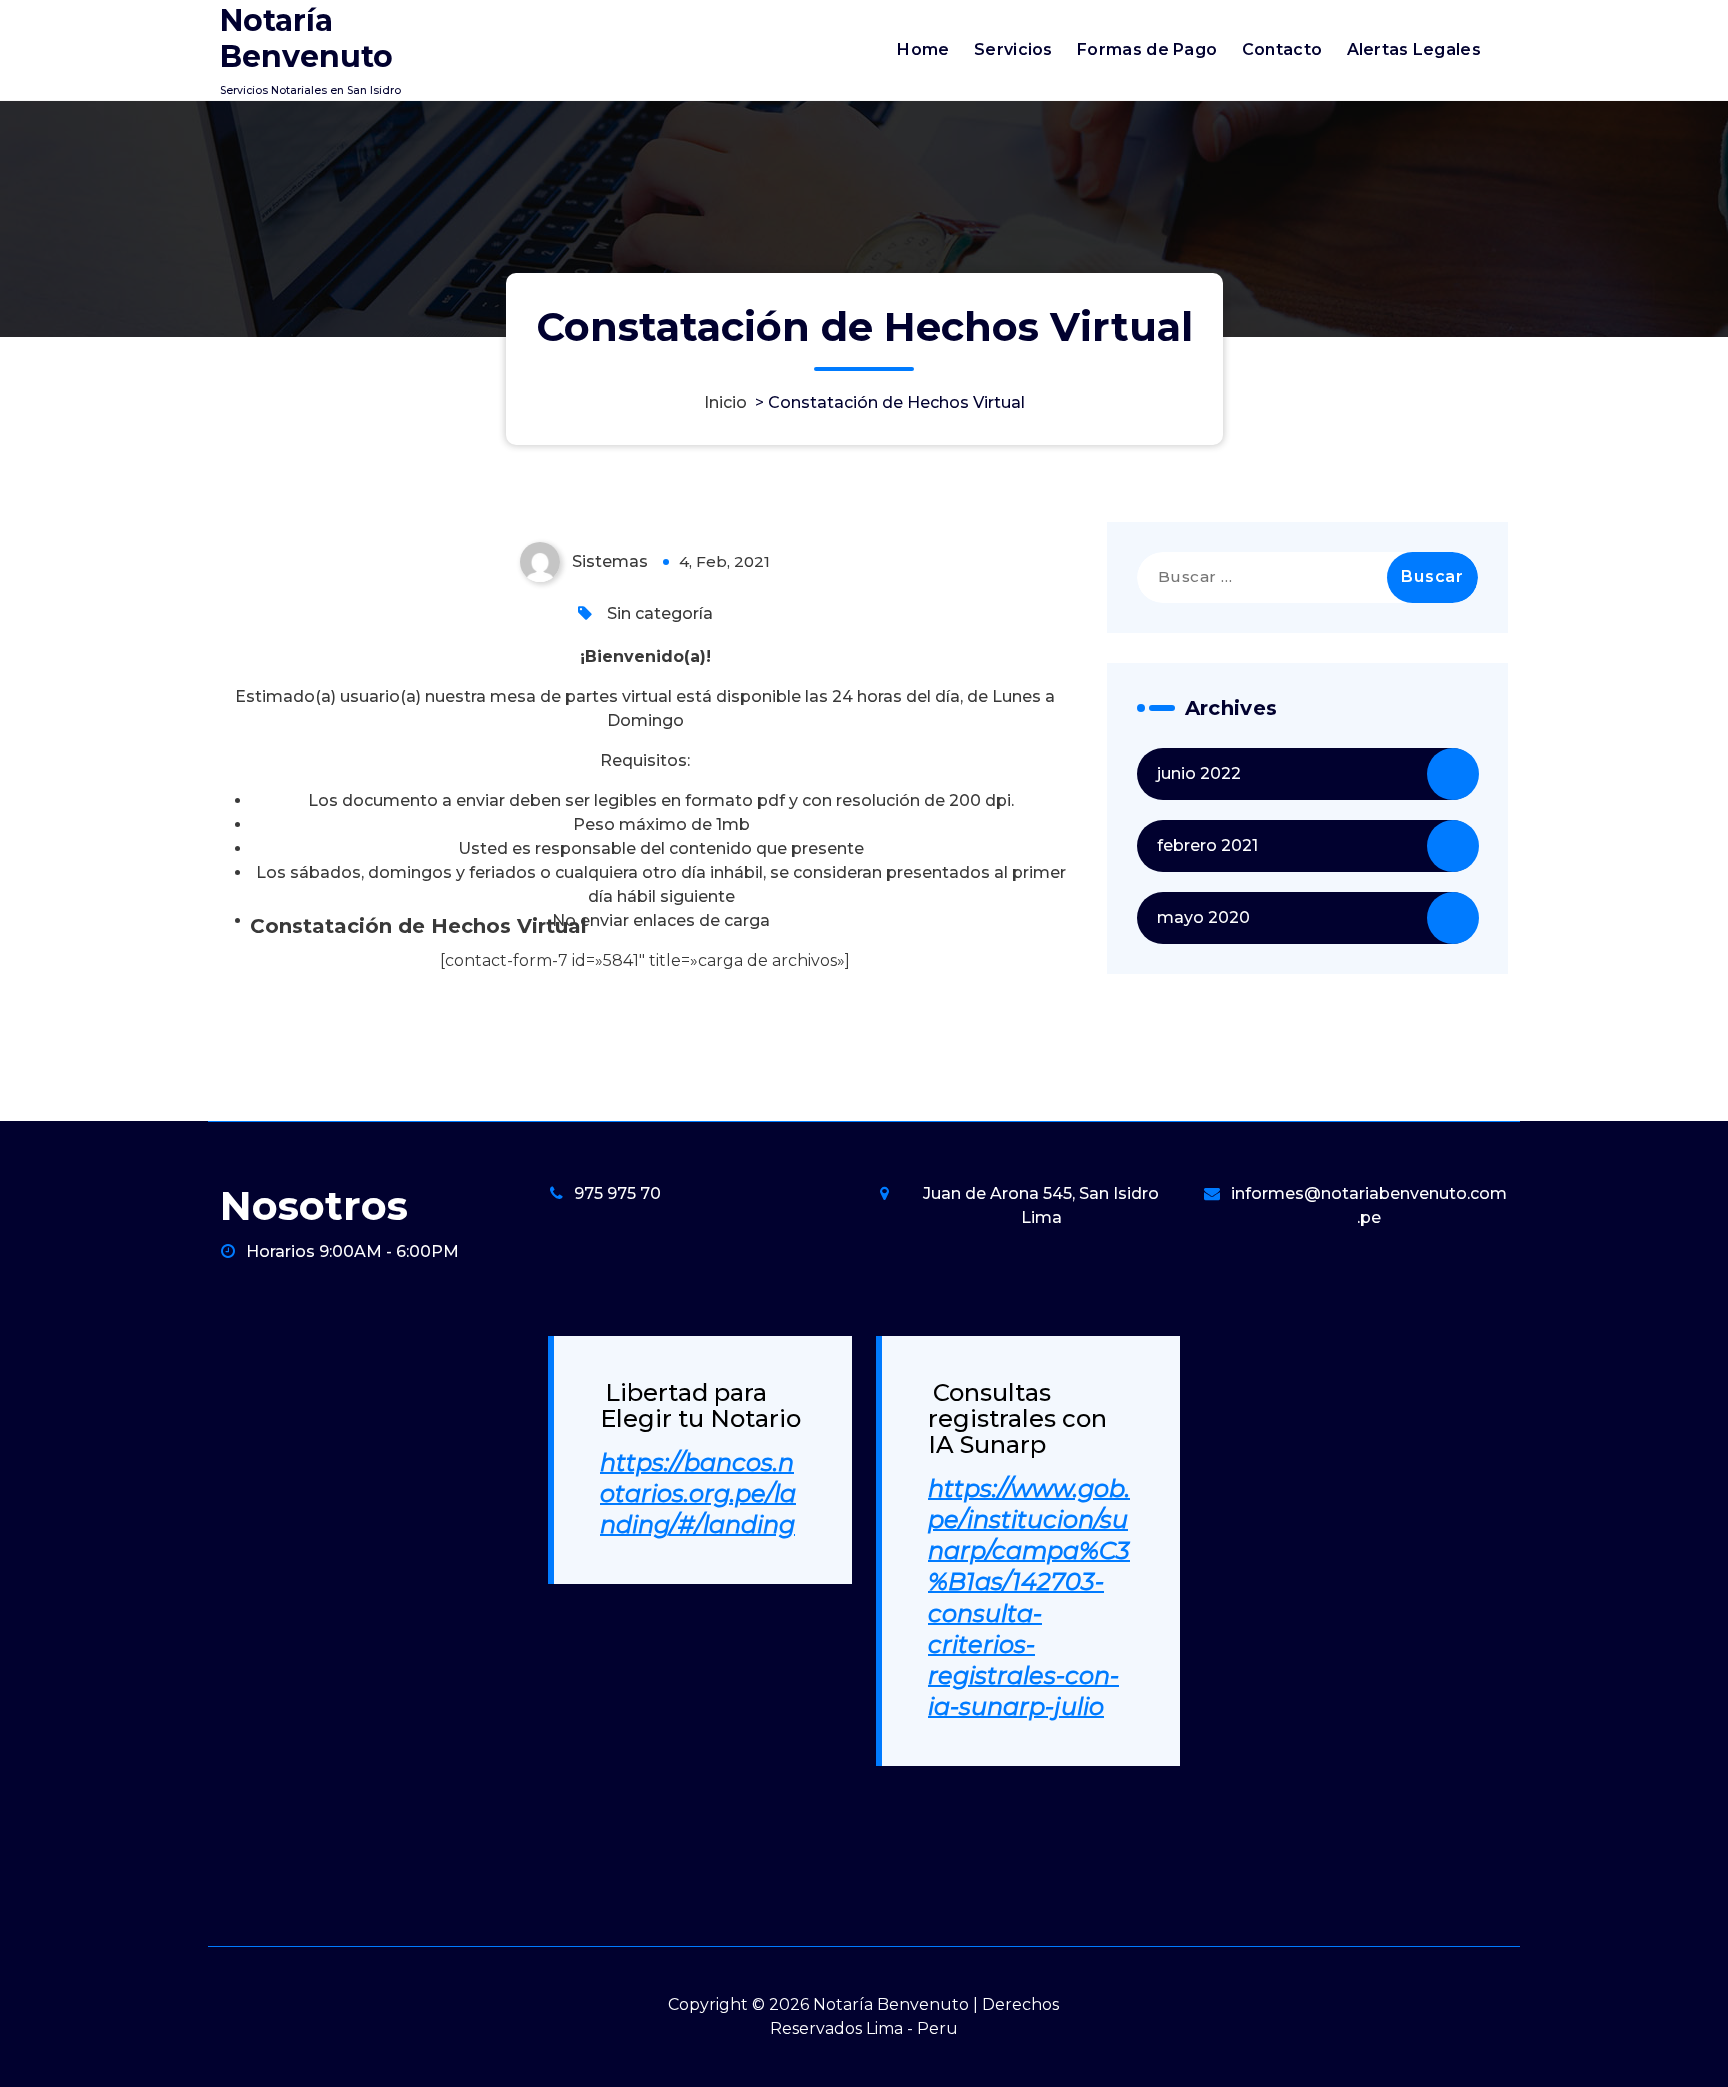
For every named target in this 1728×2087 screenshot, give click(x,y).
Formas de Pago (1147, 49)
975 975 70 (617, 1193)
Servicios (1013, 49)
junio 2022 (1199, 773)
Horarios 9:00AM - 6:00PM (352, 1251)
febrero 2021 (1207, 845)
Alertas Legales (1414, 49)
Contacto (1282, 49)
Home (923, 49)
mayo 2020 (1203, 917)
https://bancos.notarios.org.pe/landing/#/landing (698, 1493)
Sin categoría (660, 613)
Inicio (725, 402)
